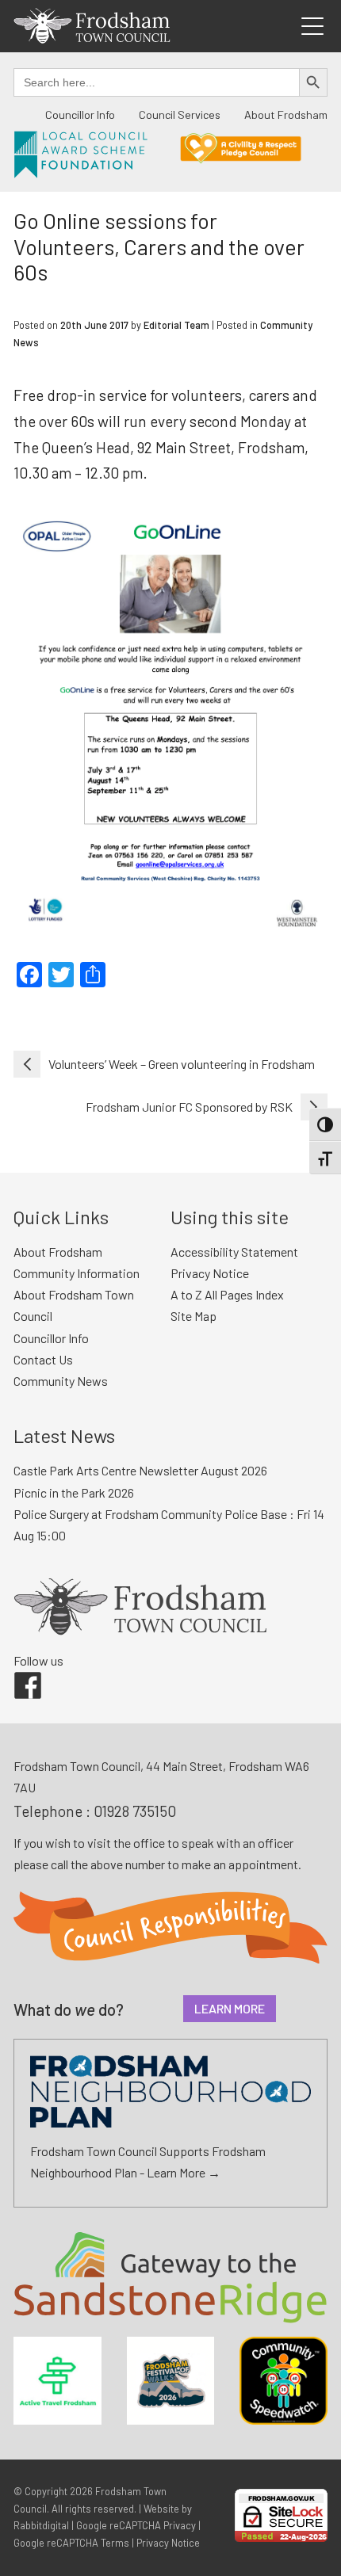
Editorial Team (176, 325)
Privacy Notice (210, 1273)
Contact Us (43, 1359)
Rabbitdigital (41, 2525)
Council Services (180, 114)
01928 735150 (135, 1811)
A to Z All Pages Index (227, 1294)
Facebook (17, 1672)
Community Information (77, 1273)
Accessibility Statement (234, 1252)
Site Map (193, 1316)
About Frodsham (286, 114)
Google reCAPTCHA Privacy (136, 2525)
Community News (61, 1381)
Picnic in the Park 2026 (74, 1492)
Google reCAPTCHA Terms (71, 2543)
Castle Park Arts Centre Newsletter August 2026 (140, 1470)
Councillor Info (80, 114)
